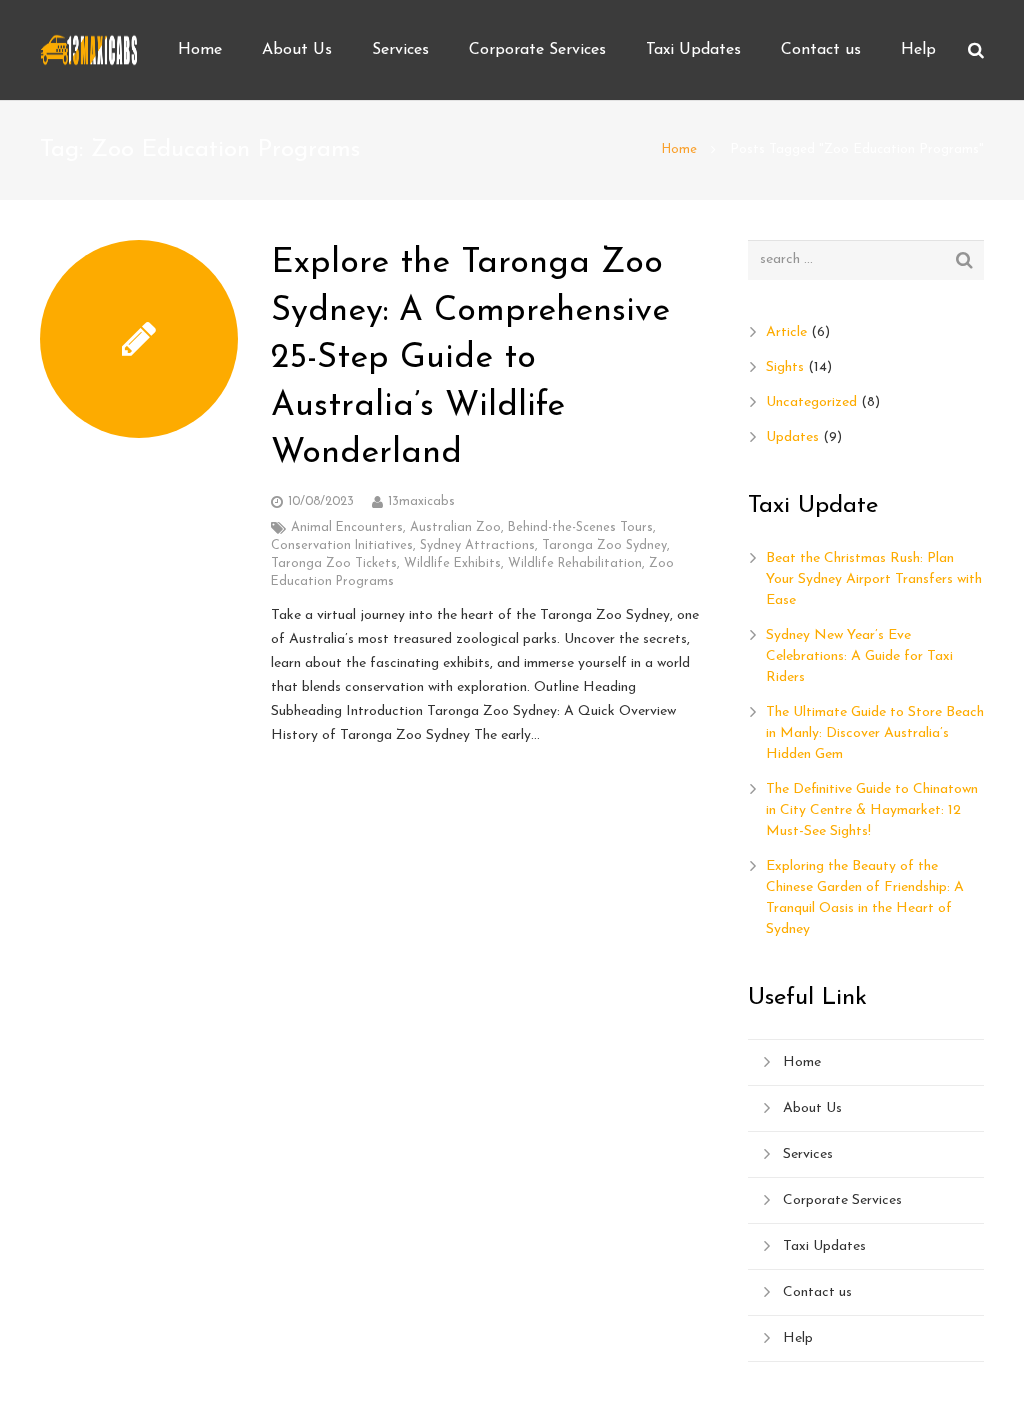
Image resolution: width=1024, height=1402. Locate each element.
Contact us (817, 1292)
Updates (792, 437)
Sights (785, 367)
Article (786, 332)
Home (679, 149)
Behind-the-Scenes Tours (580, 528)
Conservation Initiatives (342, 546)
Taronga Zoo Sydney (604, 546)
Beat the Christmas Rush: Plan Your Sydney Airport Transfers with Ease (874, 579)
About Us (812, 1108)
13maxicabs (421, 502)
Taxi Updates (824, 1246)
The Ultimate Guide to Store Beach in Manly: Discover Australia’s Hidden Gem (875, 733)
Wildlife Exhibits (452, 564)
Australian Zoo (455, 528)
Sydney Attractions (477, 546)
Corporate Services (842, 1200)
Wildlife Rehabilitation (575, 564)
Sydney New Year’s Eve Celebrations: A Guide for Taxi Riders (859, 656)
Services (808, 1154)
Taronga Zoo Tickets (334, 564)
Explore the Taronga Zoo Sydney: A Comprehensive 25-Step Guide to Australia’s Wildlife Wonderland (470, 358)
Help (798, 1338)
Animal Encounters (347, 528)
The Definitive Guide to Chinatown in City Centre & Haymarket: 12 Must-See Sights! (872, 810)
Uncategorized (811, 402)
